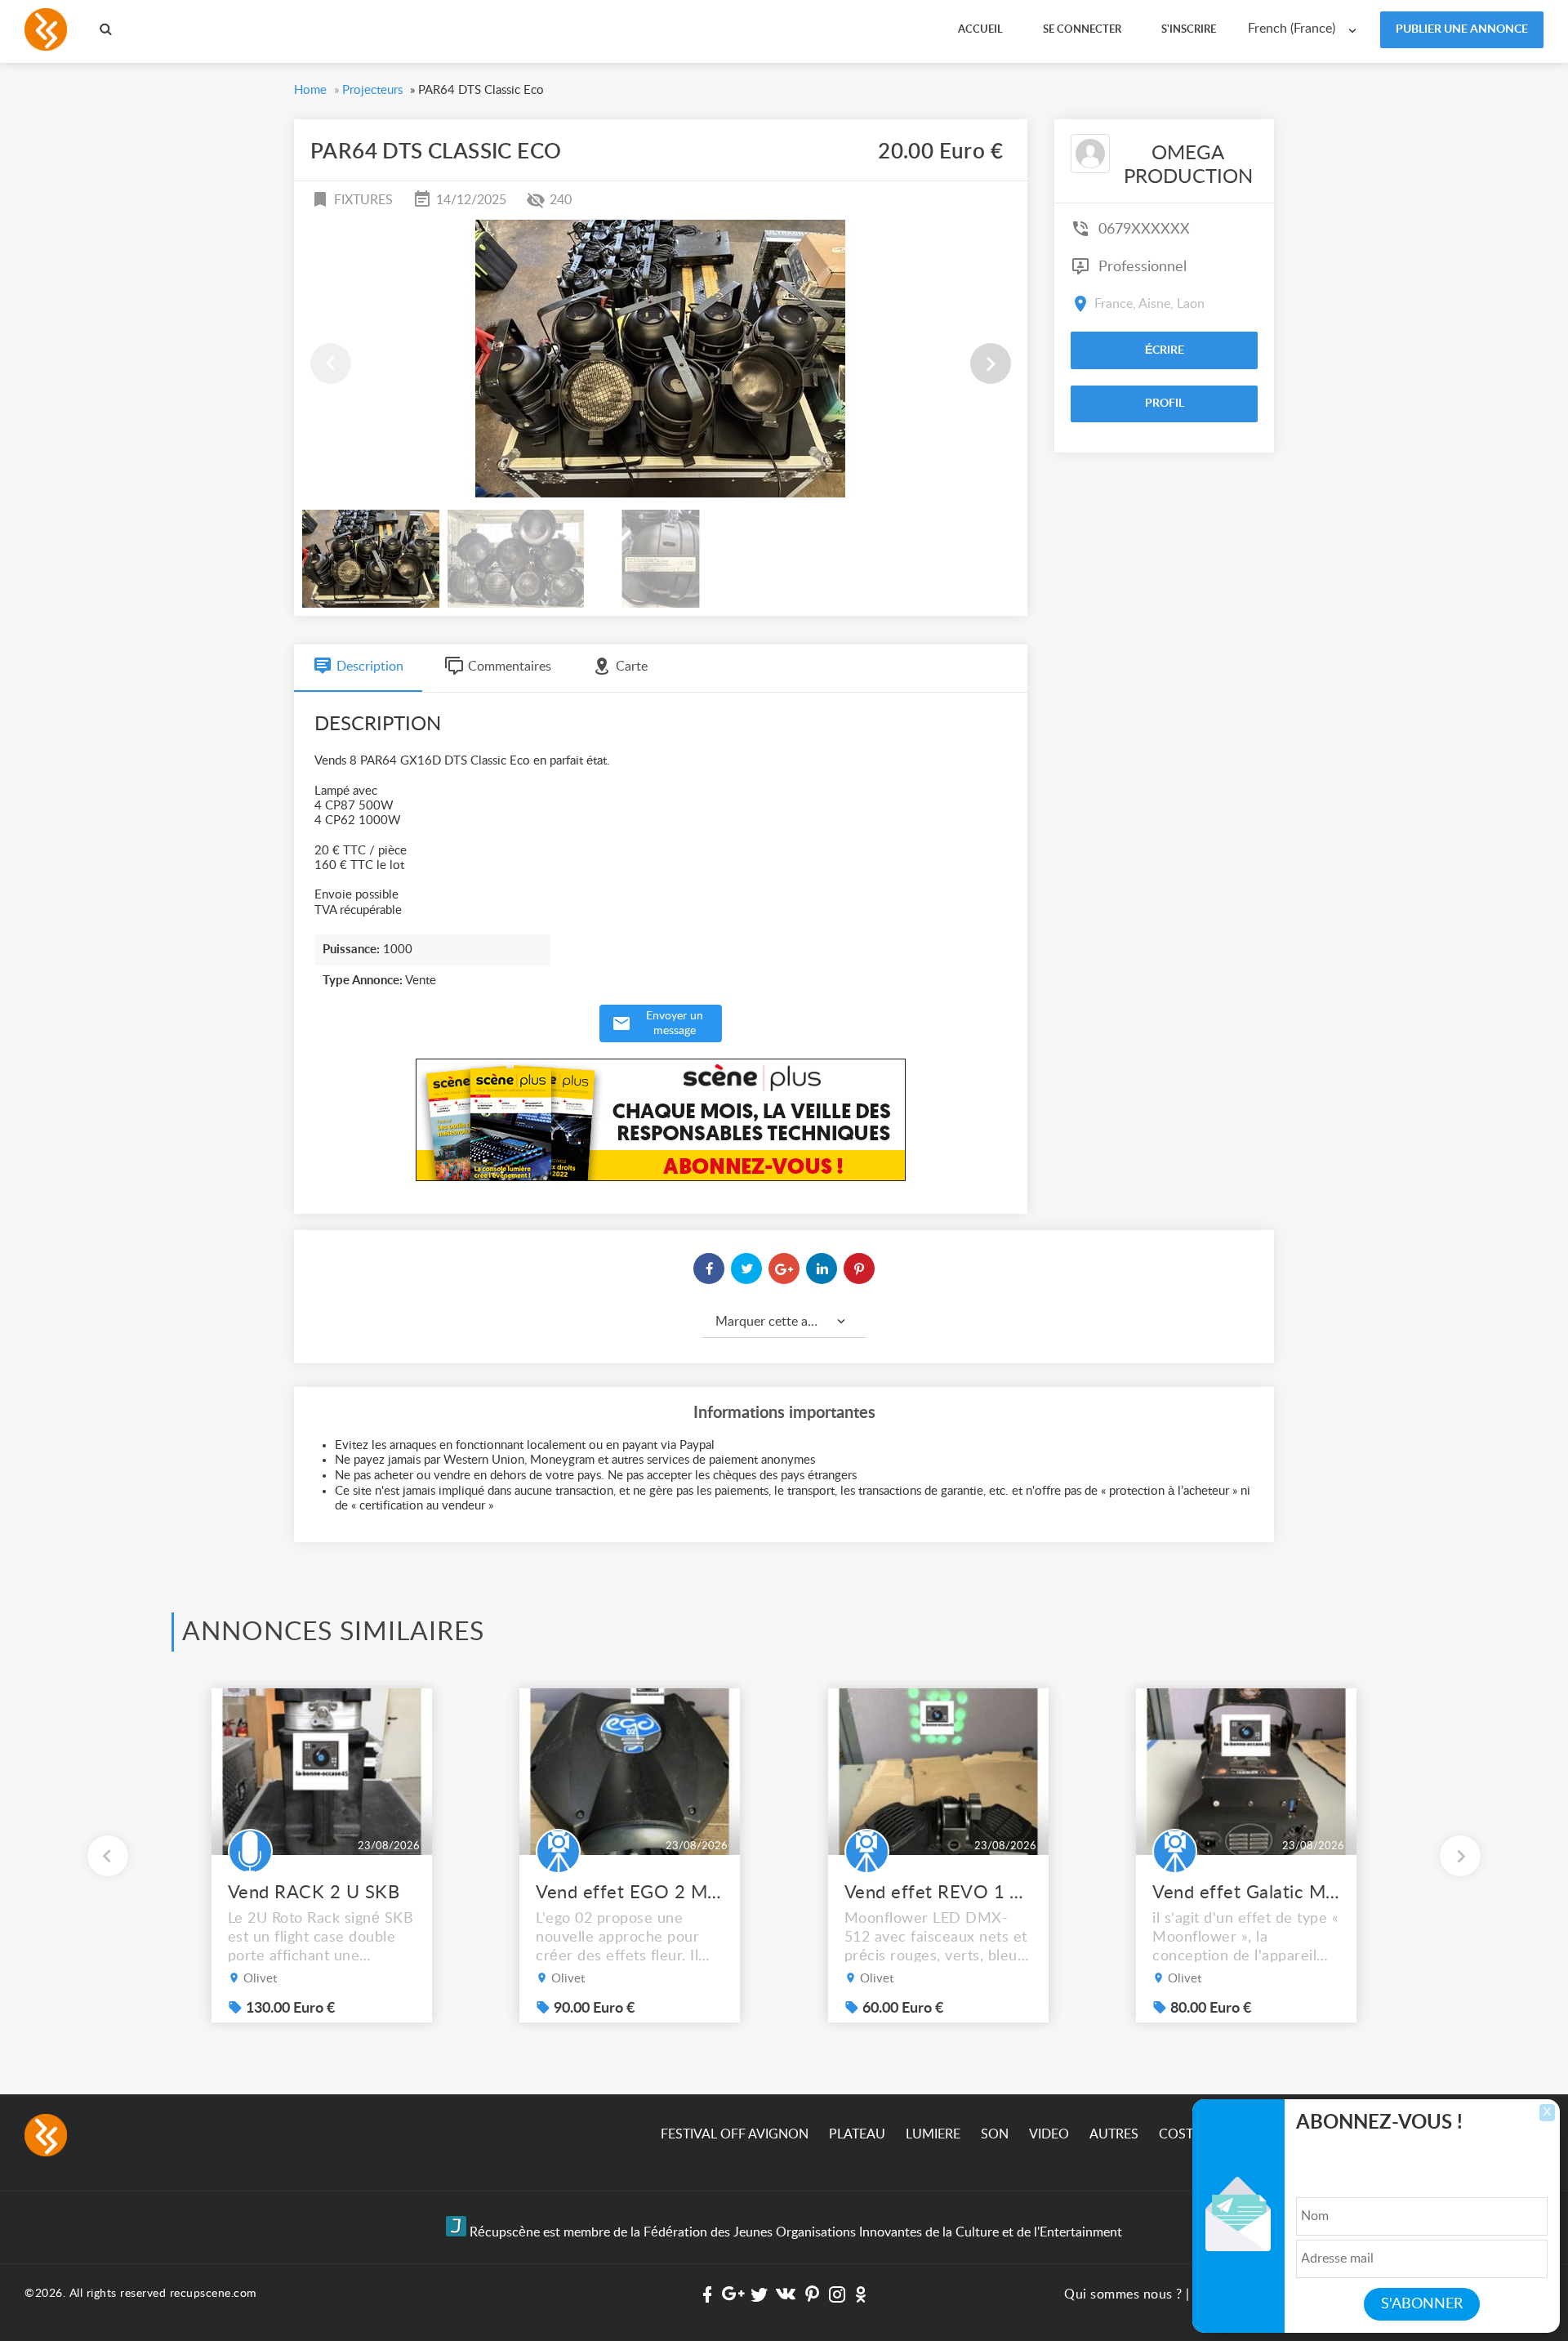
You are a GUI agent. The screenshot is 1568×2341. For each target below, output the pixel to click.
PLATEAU (857, 2134)
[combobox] (1306, 29)
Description (370, 667)
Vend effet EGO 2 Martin (630, 1893)
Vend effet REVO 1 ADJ (938, 1893)
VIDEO (1049, 2134)
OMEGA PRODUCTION (1188, 165)
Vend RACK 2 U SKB (314, 1893)
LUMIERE (933, 2134)
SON (995, 2134)
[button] (991, 363)
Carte (632, 667)
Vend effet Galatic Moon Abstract (1246, 1893)
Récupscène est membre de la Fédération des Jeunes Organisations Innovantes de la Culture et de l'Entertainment (794, 2232)
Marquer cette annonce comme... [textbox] (791, 1322)
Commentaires (510, 667)
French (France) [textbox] (1292, 29)
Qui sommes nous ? (1123, 2294)
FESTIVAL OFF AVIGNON (735, 2134)
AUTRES (1114, 2134)
